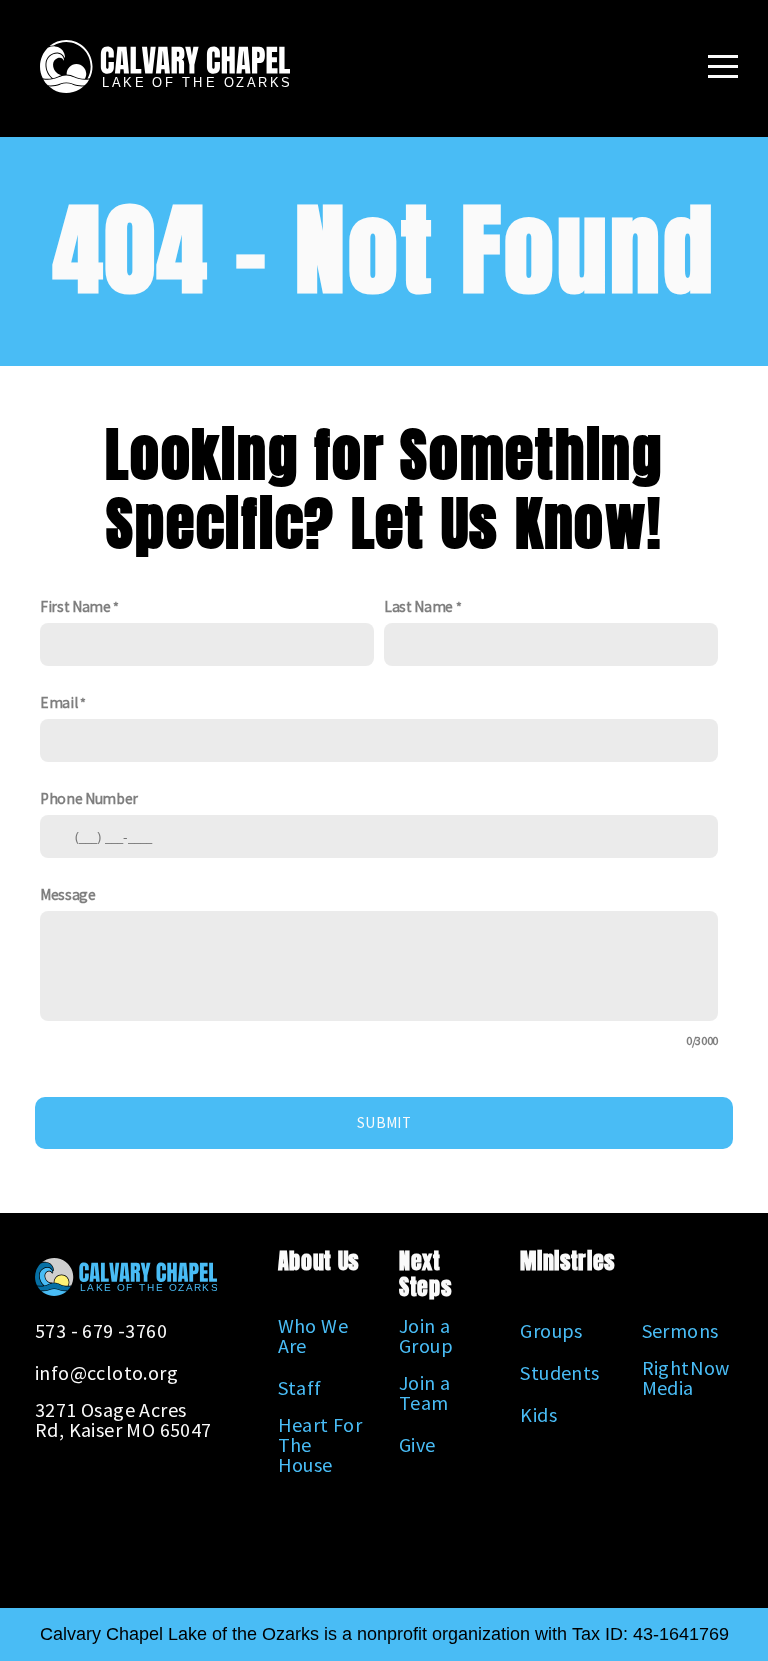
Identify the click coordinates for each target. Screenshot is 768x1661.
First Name (75, 606)
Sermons (680, 1330)
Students (559, 1372)
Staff (300, 1387)
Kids (538, 1414)
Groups (551, 1330)
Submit (384, 1122)
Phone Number (89, 798)
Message (68, 894)
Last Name (418, 606)
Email (58, 702)
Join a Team (424, 1392)
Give (417, 1444)
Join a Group (426, 1335)
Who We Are (313, 1335)
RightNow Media (686, 1377)
